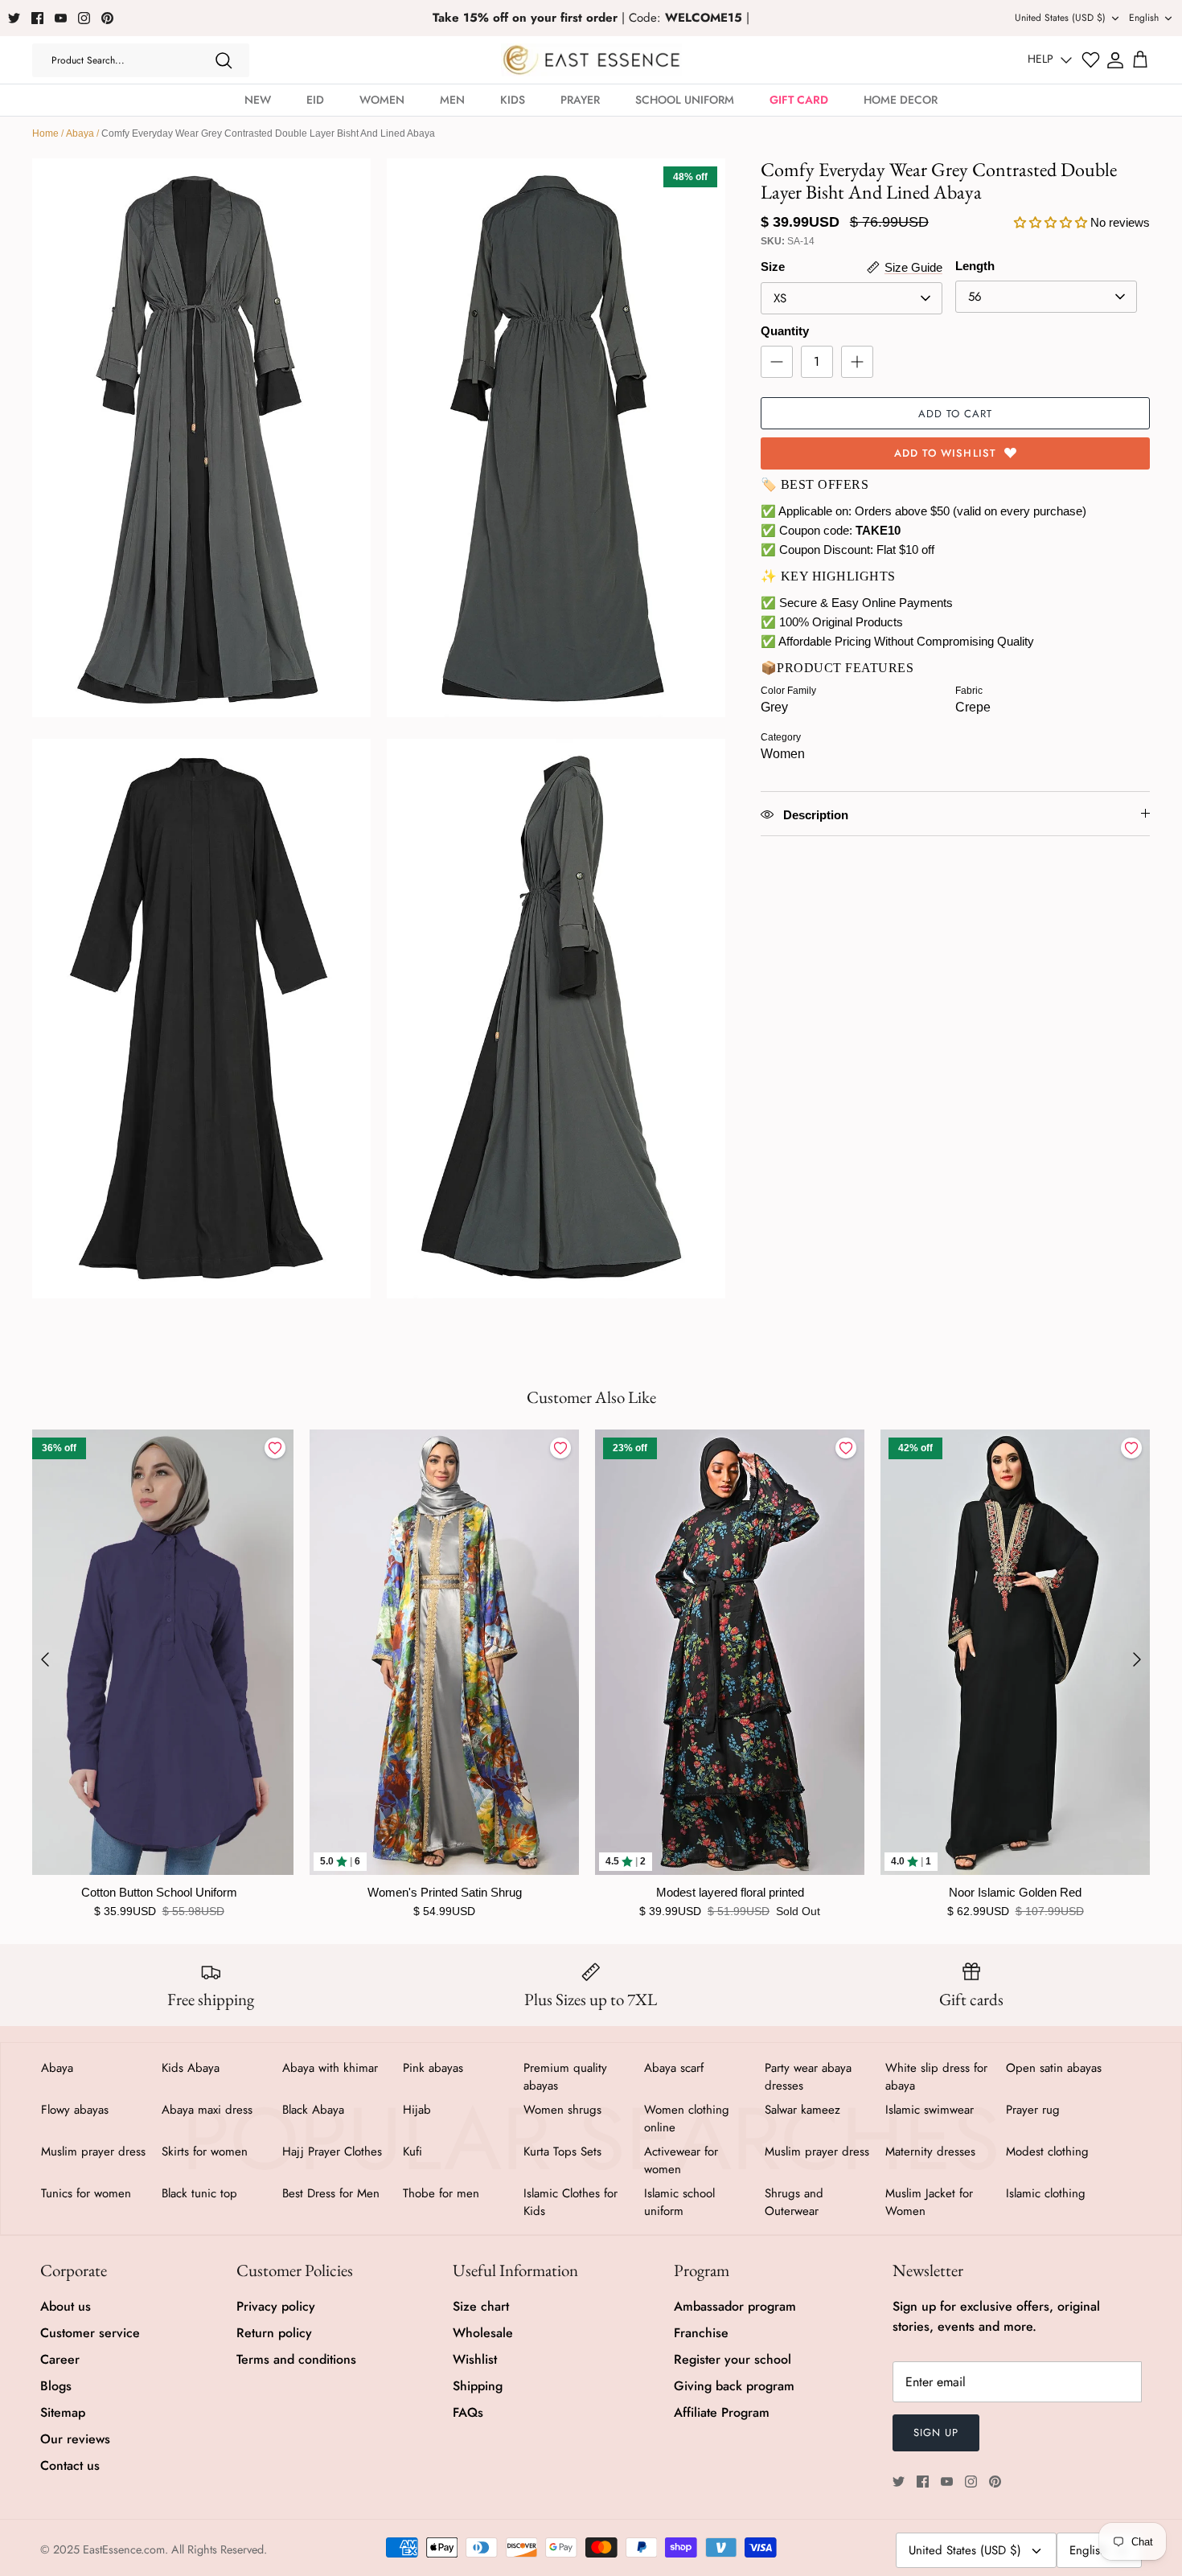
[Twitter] (14, 18)
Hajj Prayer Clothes (332, 2151)
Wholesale (483, 2333)
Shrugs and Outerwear (794, 2202)
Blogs (56, 2386)
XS (780, 298)
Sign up (936, 2432)
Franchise (701, 2333)
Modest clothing (1047, 2151)
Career (60, 2359)
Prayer (580, 100)
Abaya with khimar (330, 2068)
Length (975, 266)
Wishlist (475, 2359)
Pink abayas (433, 2068)
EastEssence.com (124, 2549)
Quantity (785, 331)
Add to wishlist (945, 453)
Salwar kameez (802, 2110)
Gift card (799, 100)
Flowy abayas (75, 2110)
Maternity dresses (930, 2151)
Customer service (90, 2333)
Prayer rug (1033, 2110)
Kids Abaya (191, 2068)
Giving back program (734, 2386)
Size (773, 267)
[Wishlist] (1091, 60)
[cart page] (1140, 60)
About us (66, 2306)
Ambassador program (735, 2306)
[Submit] (224, 60)
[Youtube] (61, 18)
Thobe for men (441, 2193)
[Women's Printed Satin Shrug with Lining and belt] (444, 1652)
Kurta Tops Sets (562, 2151)
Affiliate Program (722, 2412)
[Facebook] (37, 18)
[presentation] (45, 1659)
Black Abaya (313, 2110)
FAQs (468, 2412)
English (1144, 18)
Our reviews (75, 2439)
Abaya (80, 133)
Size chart (481, 2306)
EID (315, 100)
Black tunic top (199, 2193)
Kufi (412, 2151)
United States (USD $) (1060, 18)
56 (975, 297)
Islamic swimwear (930, 2110)
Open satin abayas (1054, 2068)
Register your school (733, 2359)
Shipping (478, 2386)
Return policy (274, 2333)
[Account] (1115, 60)
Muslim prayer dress (93, 2151)
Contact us (70, 2465)
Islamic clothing (1046, 2193)
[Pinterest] (107, 18)
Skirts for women (205, 2151)
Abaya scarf (674, 2068)
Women (382, 100)
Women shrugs (562, 2110)
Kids (513, 100)
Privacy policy (276, 2306)
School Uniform (685, 100)
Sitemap (63, 2412)
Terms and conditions (296, 2359)
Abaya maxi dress (207, 2110)
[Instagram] (84, 18)
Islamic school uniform (679, 2202)
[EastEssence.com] (591, 60)
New (258, 100)
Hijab (417, 2110)
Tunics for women (86, 2193)
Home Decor (901, 100)
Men (452, 100)
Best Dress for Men (331, 2193)
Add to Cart (955, 414)
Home (45, 133)
